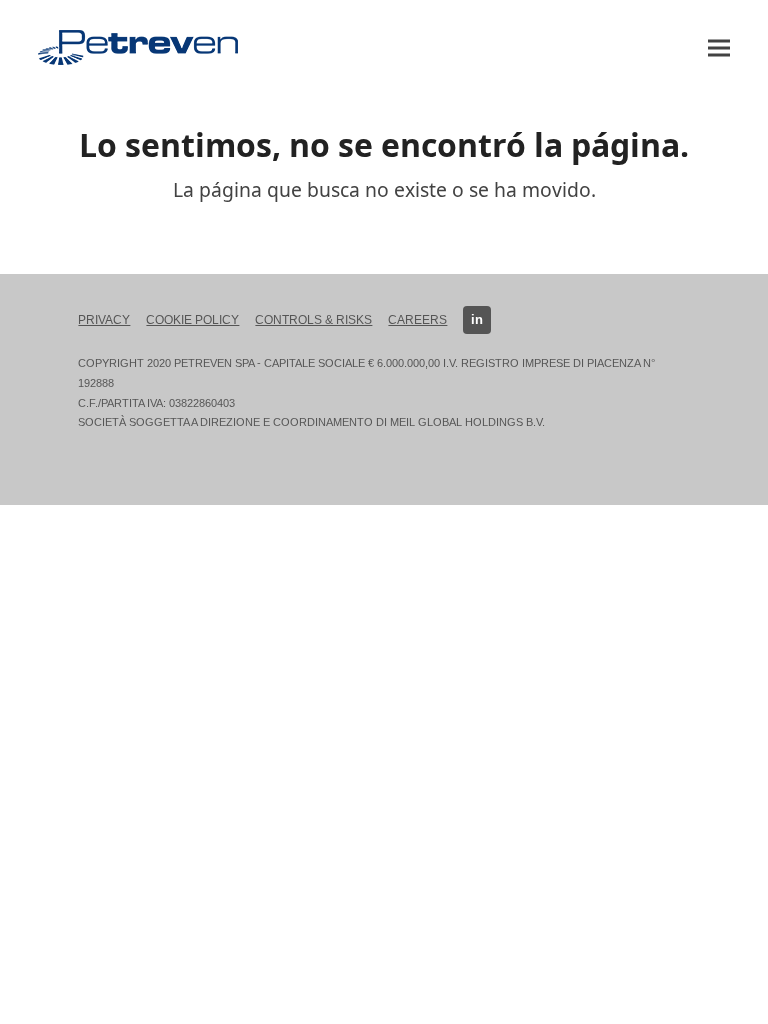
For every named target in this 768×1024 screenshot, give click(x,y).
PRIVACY (104, 320)
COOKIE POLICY (192, 320)
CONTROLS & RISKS (313, 320)
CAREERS (417, 320)
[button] (719, 47)
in (477, 319)
